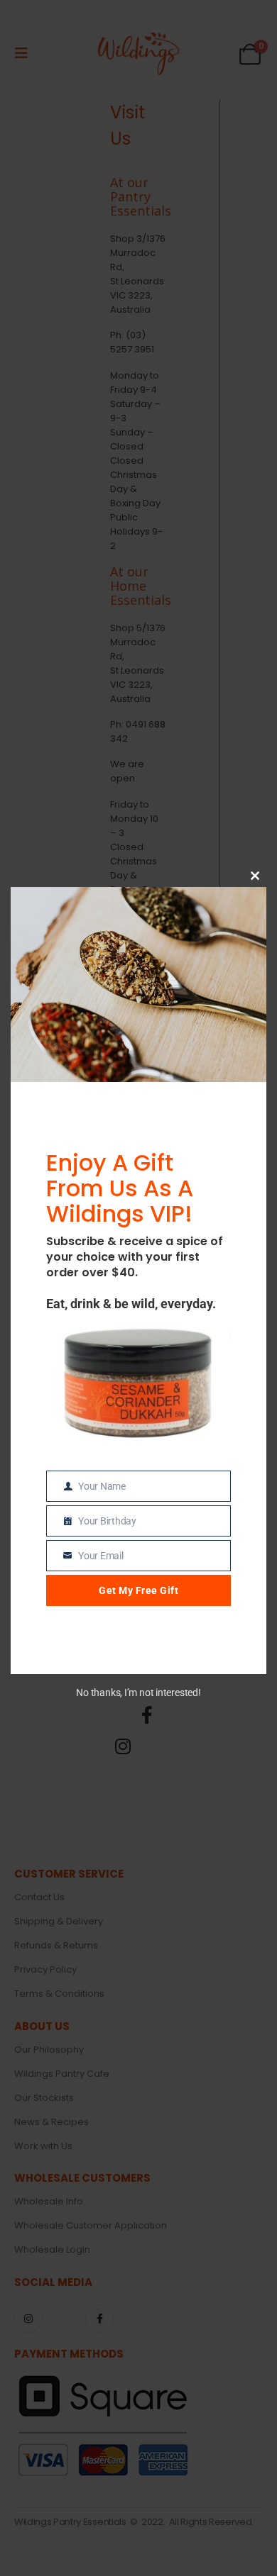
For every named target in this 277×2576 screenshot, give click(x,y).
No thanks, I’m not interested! (138, 1693)
